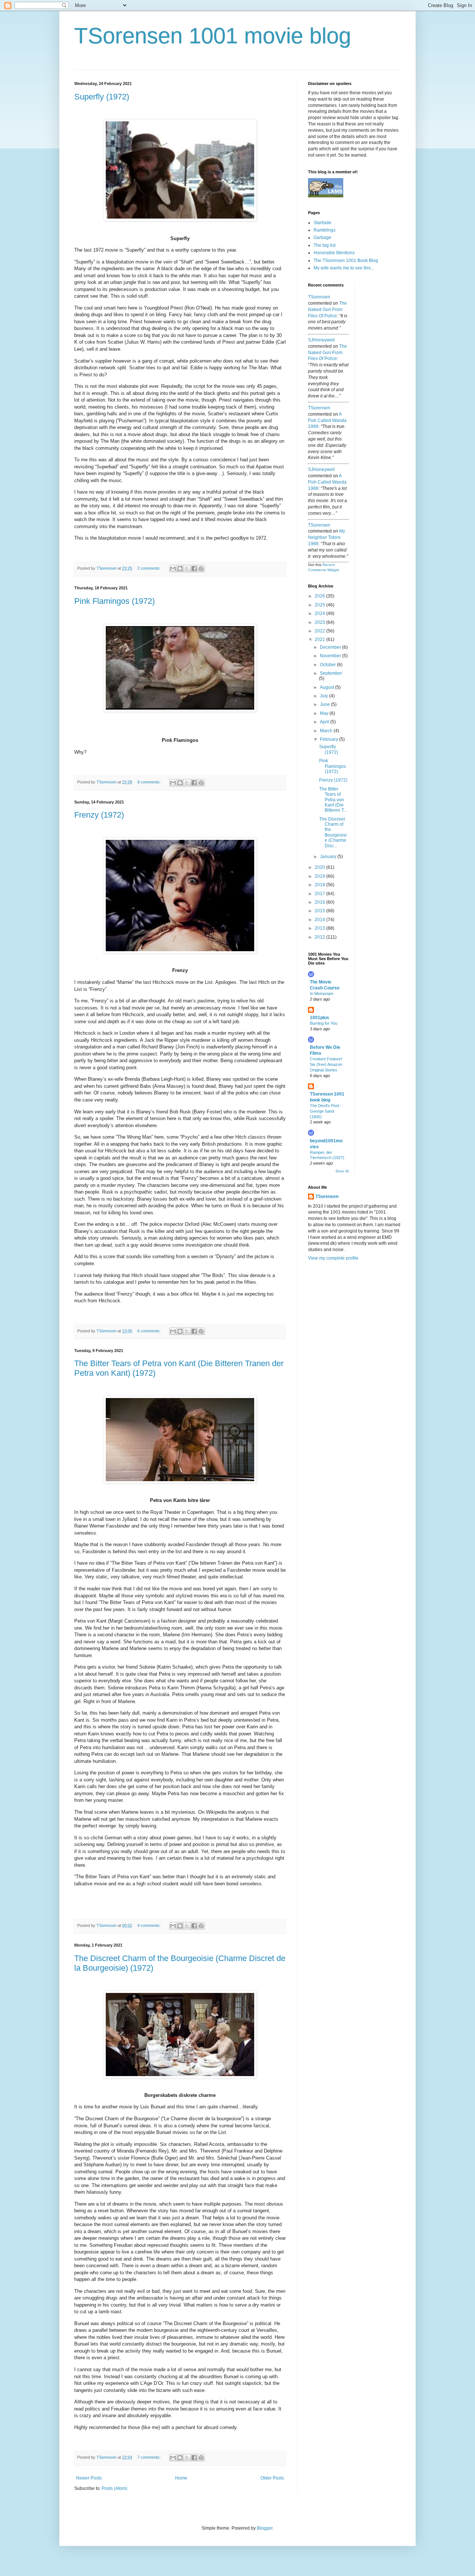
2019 (320, 876)
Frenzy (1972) (99, 815)
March (327, 731)
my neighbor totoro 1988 (327, 537)
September (331, 673)
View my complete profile (333, 1258)
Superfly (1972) (102, 97)
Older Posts (272, 2478)
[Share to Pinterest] (201, 569)
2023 (320, 622)
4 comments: (150, 1925)
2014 (320, 920)
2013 (320, 928)
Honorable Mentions (334, 253)
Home (181, 2478)
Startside (322, 223)
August (327, 687)
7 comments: (150, 2457)
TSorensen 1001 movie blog (213, 36)
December (331, 647)
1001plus (320, 1018)
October (328, 665)
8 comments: (150, 782)
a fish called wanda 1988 (327, 420)
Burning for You (324, 1023)
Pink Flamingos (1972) (114, 601)
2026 (320, 596)
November (331, 656)
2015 (320, 911)
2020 (320, 867)
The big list (325, 245)
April (325, 722)
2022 (320, 631)
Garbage (322, 238)
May (325, 713)
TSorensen (319, 297)
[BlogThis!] (180, 569)
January (329, 857)
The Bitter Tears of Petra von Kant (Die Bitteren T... (333, 800)
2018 (320, 885)
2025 (320, 605)
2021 (320, 639)
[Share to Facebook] (194, 569)
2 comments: (150, 568)
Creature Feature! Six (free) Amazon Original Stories (326, 1064)
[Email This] (173, 569)
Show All (342, 1171)
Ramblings (325, 230)
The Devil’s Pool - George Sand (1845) (326, 1111)
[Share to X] (187, 569)
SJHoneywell (321, 340)
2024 (320, 613)
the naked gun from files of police (327, 310)
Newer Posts (89, 2478)
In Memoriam (322, 994)
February (330, 739)
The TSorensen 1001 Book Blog (346, 261)
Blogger (265, 2528)
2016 (320, 902)
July (325, 696)
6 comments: (150, 1331)
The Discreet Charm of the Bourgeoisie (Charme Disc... (333, 832)
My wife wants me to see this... (344, 268)
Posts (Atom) (114, 2488)
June (325, 704)
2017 (320, 894)
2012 (320, 937)
